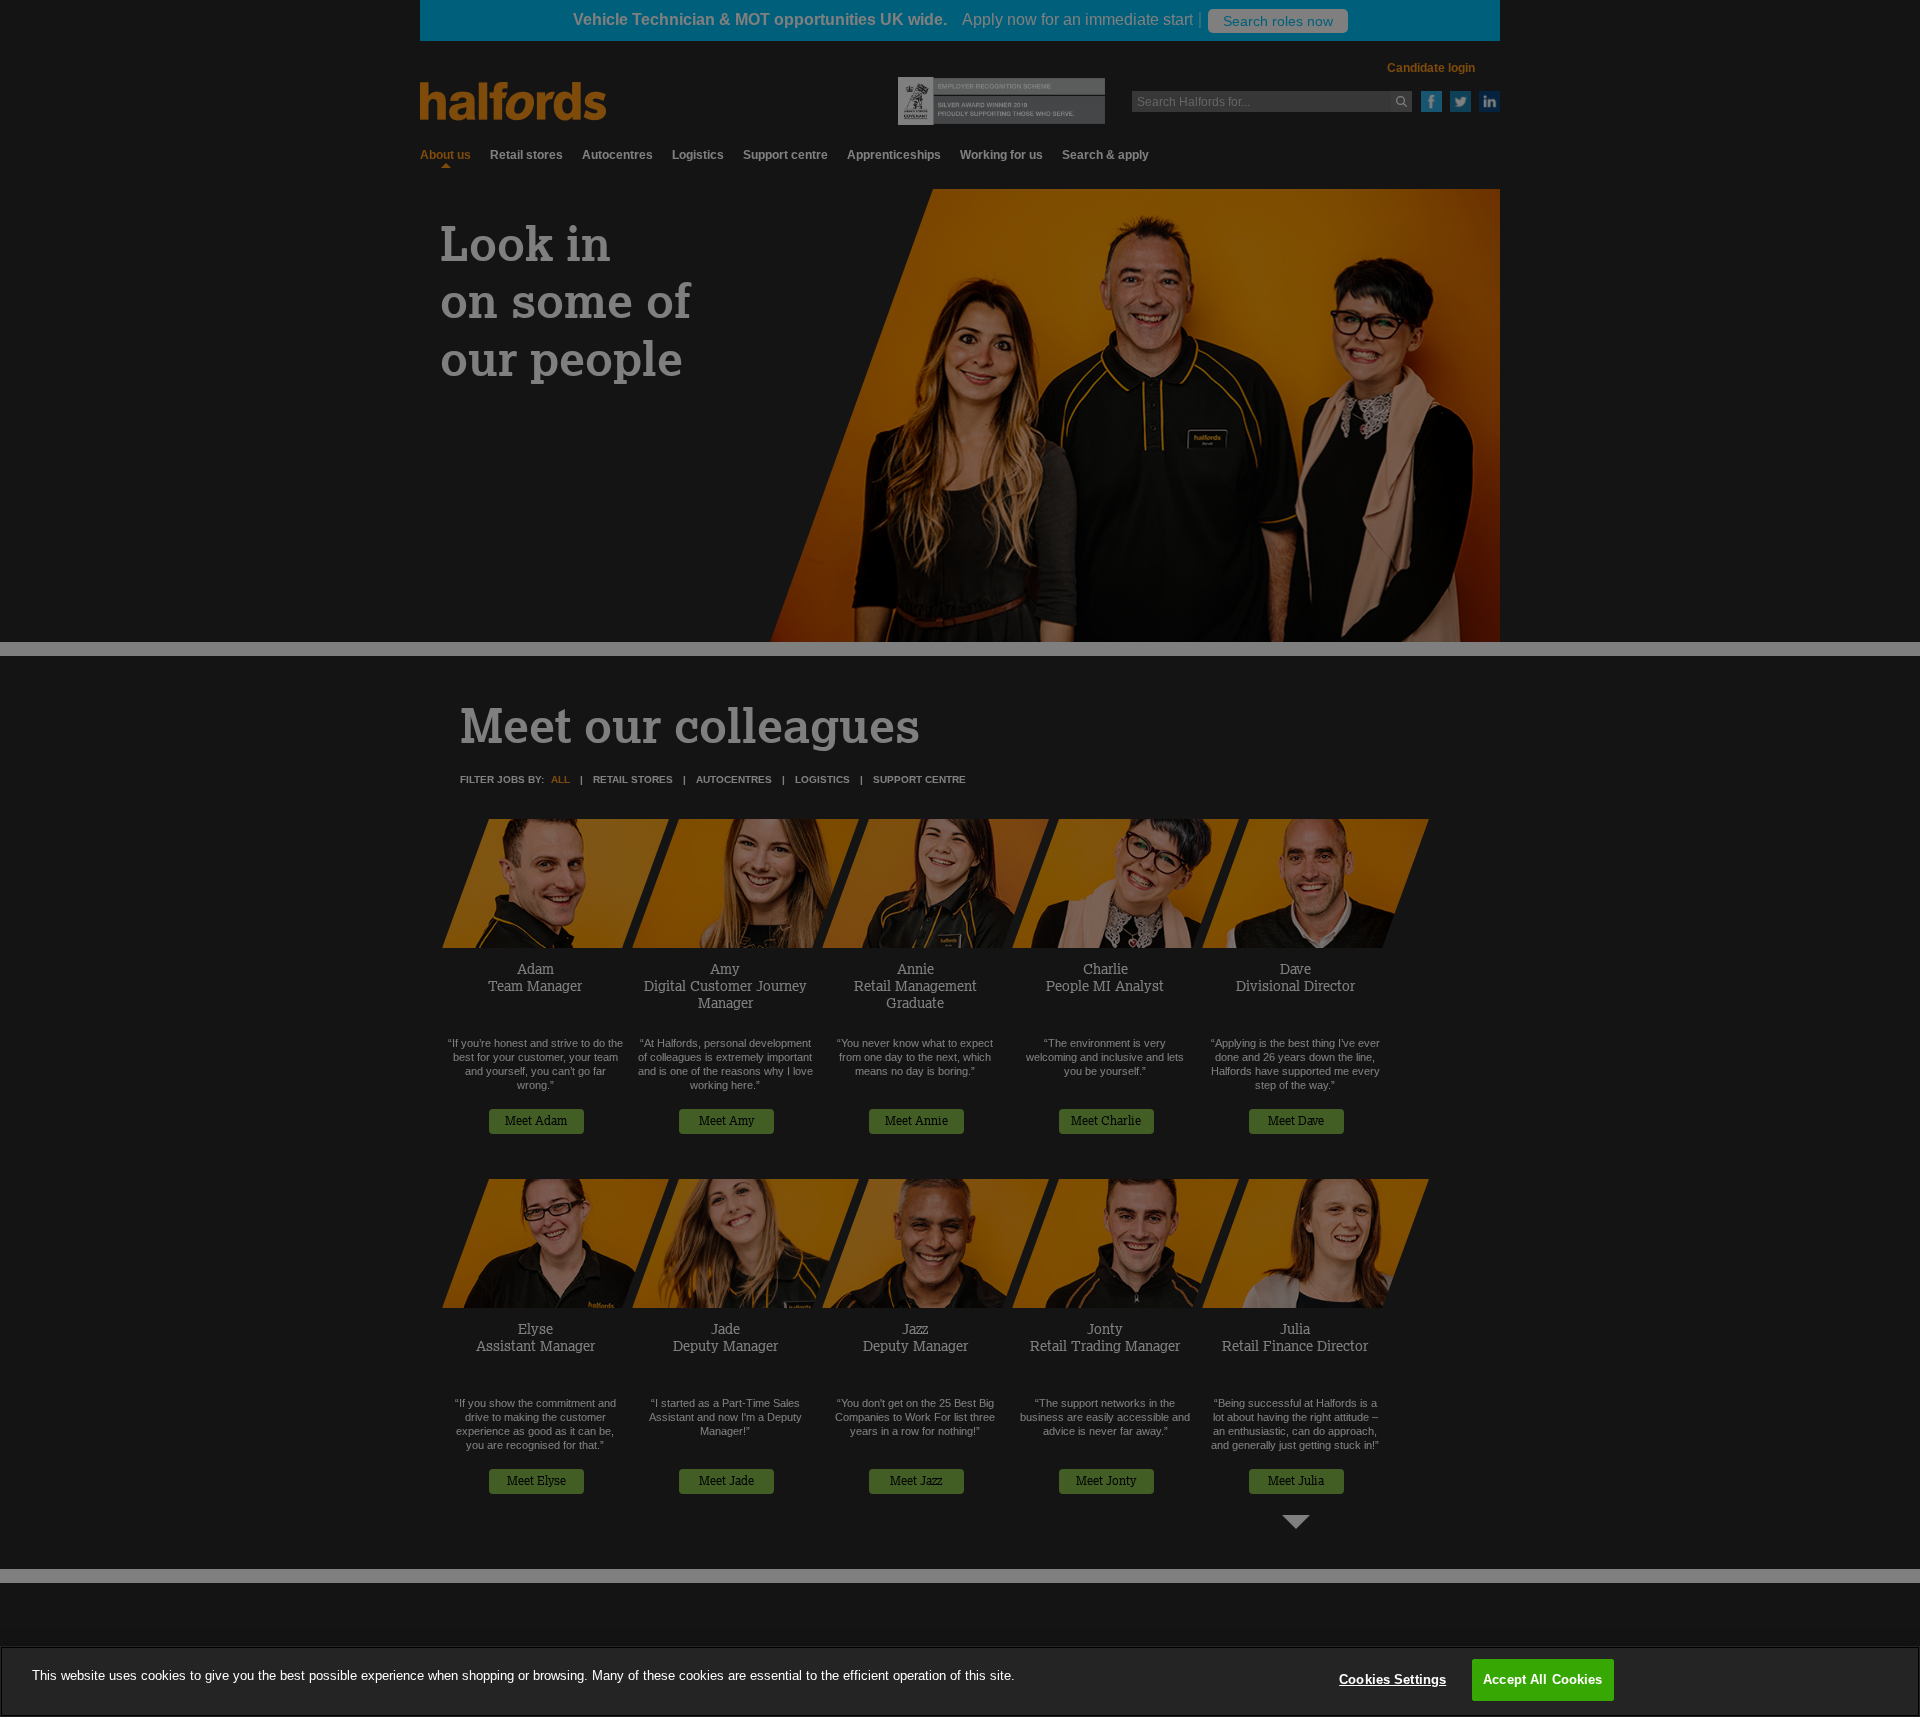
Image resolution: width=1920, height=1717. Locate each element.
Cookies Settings (1392, 1679)
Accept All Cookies (1542, 1679)
